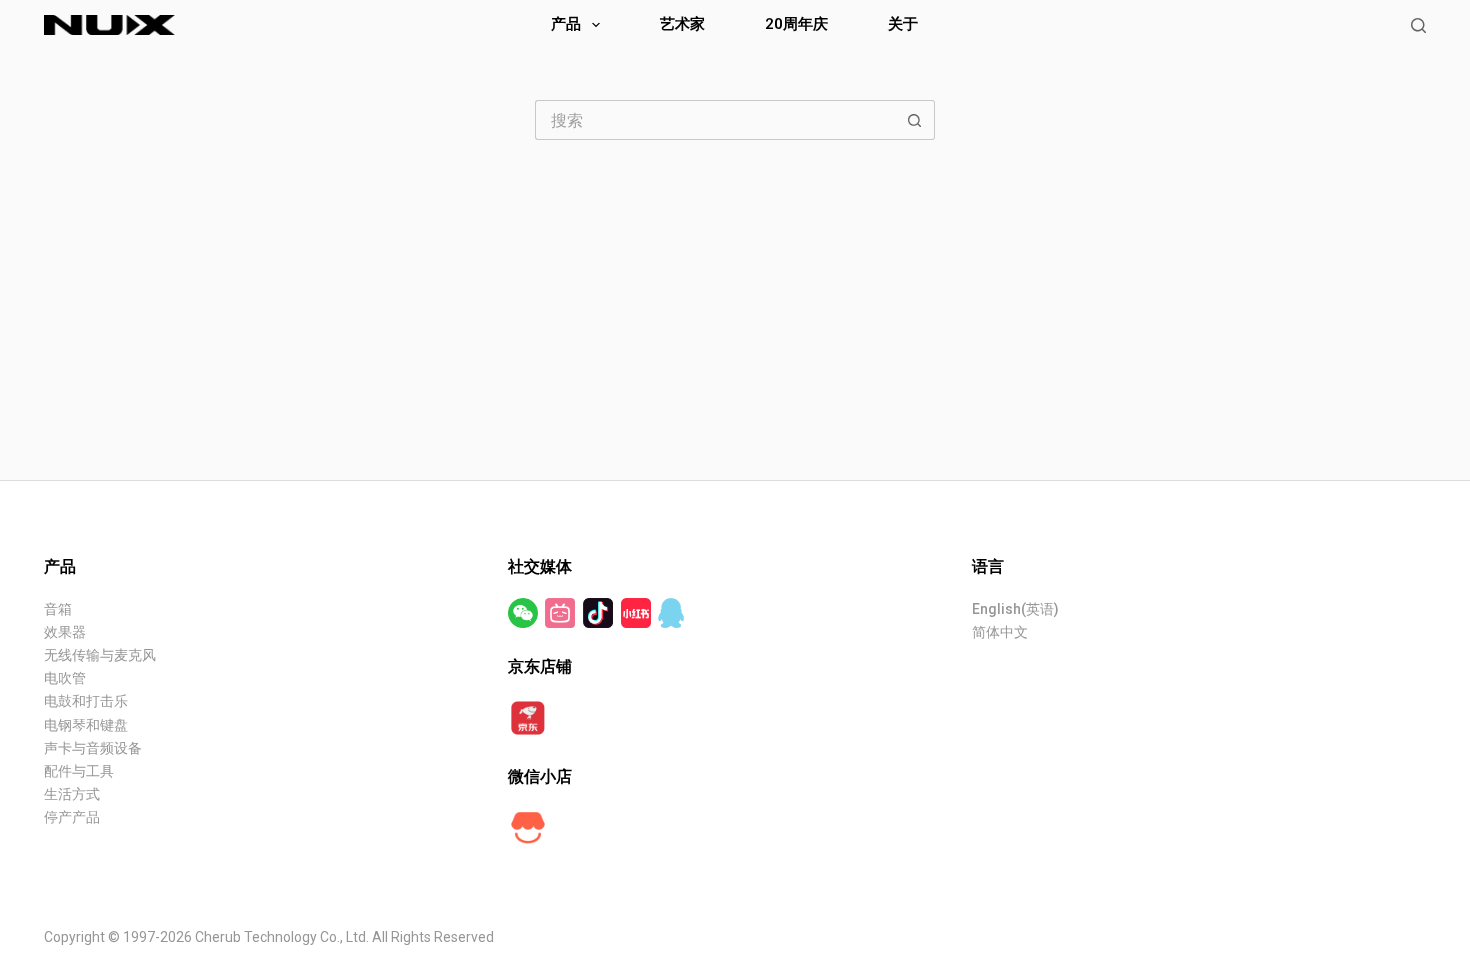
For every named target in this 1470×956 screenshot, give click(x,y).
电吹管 (65, 678)
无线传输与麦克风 (100, 655)
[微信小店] (528, 827)
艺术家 (682, 24)
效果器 (65, 632)
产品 (566, 24)
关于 (903, 24)
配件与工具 (79, 771)
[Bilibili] (561, 612)
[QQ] (671, 612)
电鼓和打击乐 (86, 701)
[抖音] (599, 612)
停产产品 (72, 817)
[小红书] (637, 612)
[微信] (524, 612)
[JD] (528, 717)
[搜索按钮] (915, 120)
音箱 (58, 609)
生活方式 (72, 794)
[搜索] (1418, 25)
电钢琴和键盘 (86, 725)
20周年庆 (796, 24)
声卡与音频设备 (93, 748)
